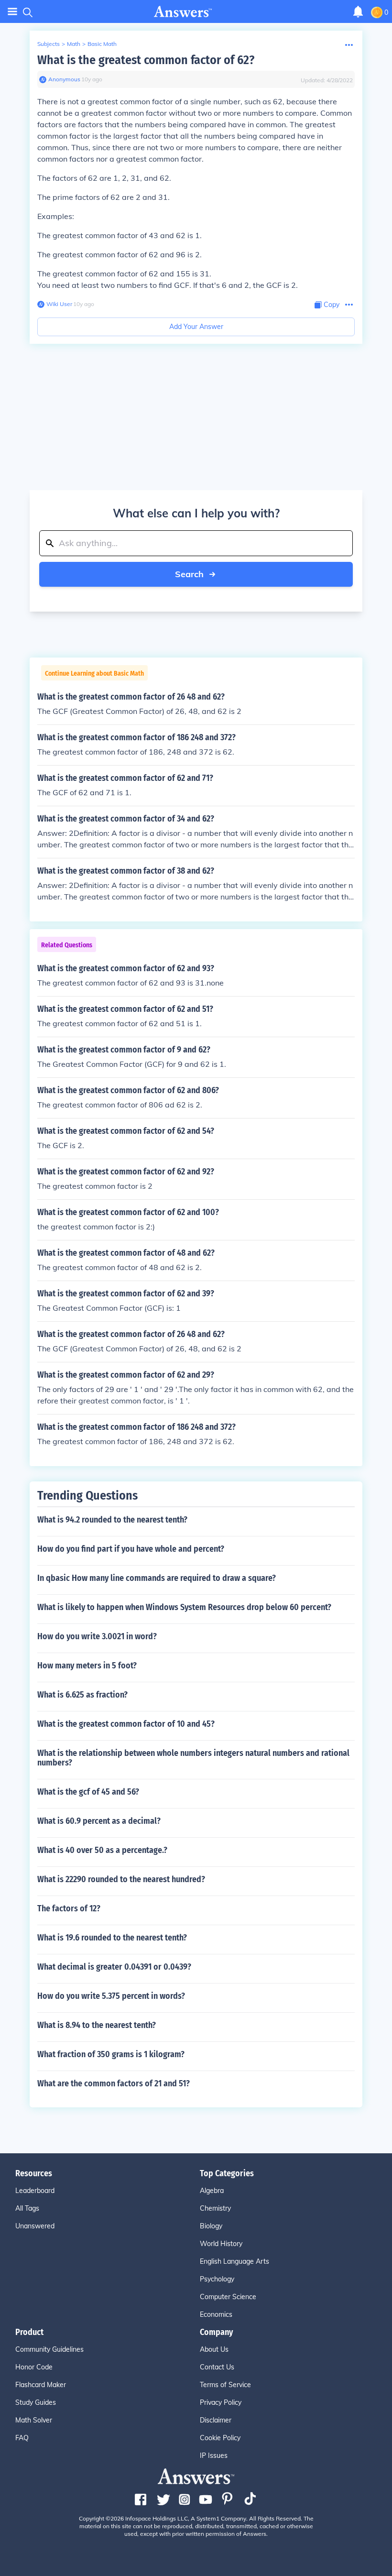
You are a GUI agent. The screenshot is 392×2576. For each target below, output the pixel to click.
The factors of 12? (69, 1908)
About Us (214, 2349)
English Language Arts (234, 2261)
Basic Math (102, 44)
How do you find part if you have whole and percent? (131, 1549)
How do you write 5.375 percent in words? (111, 1996)
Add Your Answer (196, 327)
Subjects (49, 44)
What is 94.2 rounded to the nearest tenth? (112, 1520)
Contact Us (217, 2367)
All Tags (27, 2208)
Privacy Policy (221, 2402)
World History (221, 2244)
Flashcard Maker (41, 2385)
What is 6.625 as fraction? (82, 1695)
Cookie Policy (220, 2438)
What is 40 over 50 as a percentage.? (102, 1850)
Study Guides (36, 2402)
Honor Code (34, 2367)
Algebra (212, 2191)
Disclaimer (216, 2420)
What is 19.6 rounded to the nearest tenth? (112, 1938)
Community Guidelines (49, 2349)
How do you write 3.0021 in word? (97, 1636)
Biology (211, 2226)
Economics (216, 2314)
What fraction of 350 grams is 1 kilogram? (111, 2054)
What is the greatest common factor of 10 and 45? (126, 1724)
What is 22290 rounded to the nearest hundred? (121, 1879)
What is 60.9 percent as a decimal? (99, 1821)
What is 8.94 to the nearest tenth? (97, 2025)
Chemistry (215, 2208)
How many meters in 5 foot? (87, 1666)
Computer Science (228, 2297)
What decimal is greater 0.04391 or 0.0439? (114, 1967)
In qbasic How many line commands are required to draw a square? (157, 1578)
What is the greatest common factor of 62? (146, 60)
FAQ (22, 2438)
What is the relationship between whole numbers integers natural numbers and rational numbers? (193, 1758)
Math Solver (34, 2420)
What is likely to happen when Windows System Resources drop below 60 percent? (184, 1607)
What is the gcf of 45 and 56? (88, 1792)
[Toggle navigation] (12, 12)
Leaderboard (35, 2191)
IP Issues (214, 2455)
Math (74, 44)
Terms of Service (225, 2385)
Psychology (217, 2279)
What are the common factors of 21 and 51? (114, 2083)
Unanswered (35, 2226)
